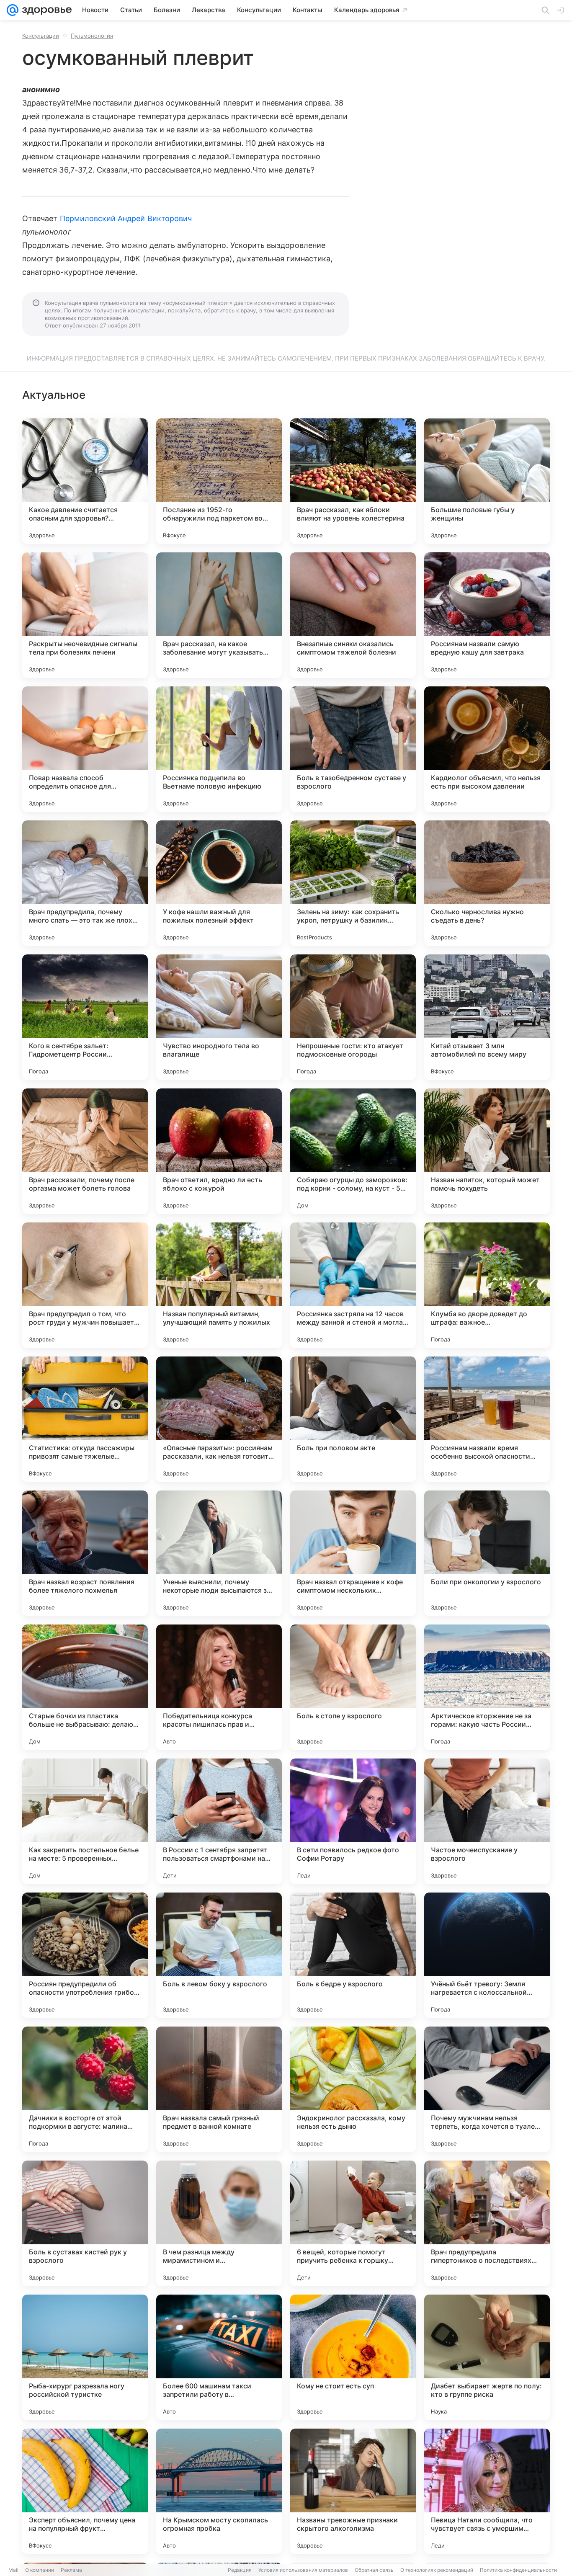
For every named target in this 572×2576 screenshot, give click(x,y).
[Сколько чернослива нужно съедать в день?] (487, 883)
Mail (13, 2570)
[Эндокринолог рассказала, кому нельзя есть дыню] (353, 2089)
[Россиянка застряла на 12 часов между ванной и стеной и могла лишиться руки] (353, 1285)
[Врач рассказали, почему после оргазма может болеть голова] (85, 1151)
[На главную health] (45, 10)
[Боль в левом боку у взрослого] (219, 1955)
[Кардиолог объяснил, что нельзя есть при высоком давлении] (487, 749)
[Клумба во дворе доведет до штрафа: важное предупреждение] (487, 1285)
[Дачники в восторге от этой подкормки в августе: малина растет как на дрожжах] (85, 2089)
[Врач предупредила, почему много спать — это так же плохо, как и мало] (85, 883)
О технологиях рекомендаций (437, 2570)
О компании (40, 2570)
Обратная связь (374, 2570)
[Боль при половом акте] (353, 1419)
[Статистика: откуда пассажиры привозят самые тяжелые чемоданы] (85, 1419)
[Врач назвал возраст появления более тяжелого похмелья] (85, 1553)
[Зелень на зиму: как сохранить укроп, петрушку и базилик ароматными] (353, 883)
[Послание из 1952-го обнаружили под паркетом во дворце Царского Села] (219, 481)
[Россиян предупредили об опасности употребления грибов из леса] (85, 1955)
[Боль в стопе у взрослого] (353, 1687)
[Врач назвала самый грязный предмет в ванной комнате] (219, 2089)
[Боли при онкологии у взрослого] (487, 1553)
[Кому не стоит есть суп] (353, 2357)
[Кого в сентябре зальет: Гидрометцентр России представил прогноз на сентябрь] (85, 1017)
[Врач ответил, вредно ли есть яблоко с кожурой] (219, 1151)
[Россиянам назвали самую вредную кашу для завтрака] (487, 615)
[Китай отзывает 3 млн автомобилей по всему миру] (487, 1017)
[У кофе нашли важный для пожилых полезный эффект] (219, 883)
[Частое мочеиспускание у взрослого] (487, 1821)
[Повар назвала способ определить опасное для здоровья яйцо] (85, 749)
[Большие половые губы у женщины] (487, 481)
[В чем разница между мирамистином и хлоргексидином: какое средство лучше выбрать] (219, 2223)
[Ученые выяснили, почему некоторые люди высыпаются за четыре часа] (219, 1553)
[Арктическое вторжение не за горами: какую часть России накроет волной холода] (487, 1687)
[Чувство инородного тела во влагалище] (219, 1017)
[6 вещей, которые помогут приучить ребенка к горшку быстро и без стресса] (353, 2223)
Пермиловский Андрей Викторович (126, 218)
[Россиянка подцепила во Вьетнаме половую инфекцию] (219, 749)
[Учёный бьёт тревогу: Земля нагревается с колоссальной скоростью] (487, 1955)
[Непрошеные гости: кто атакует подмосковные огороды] (353, 1017)
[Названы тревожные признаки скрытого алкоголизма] (353, 2491)
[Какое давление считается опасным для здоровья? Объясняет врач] (85, 481)
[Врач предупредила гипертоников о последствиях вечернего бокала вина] (487, 2223)
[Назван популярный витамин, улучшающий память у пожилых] (219, 1285)
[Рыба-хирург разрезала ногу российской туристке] (85, 2357)
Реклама (71, 2570)
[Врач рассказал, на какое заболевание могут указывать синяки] (219, 615)
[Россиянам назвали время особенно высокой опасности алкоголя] (487, 1419)
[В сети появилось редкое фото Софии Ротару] (353, 1821)
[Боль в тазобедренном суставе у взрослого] (353, 749)
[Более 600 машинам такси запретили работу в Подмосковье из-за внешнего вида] (219, 2357)
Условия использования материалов (303, 2570)
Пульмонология (92, 36)
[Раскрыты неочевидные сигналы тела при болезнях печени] (85, 615)
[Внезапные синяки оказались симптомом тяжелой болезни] (353, 615)
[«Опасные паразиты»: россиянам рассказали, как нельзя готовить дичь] (219, 1419)
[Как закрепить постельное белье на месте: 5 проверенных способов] (85, 1821)
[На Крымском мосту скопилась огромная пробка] (219, 2491)
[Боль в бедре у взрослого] (353, 1955)
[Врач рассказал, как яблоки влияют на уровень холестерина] (353, 481)
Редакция (240, 2570)
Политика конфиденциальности (518, 2570)
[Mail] (13, 10)
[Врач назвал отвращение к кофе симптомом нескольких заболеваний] (353, 1553)
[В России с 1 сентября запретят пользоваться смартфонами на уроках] (219, 1821)
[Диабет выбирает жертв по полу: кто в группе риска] (487, 2357)
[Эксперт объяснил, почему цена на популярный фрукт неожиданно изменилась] (85, 2491)
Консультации (41, 36)
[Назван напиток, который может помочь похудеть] (487, 1151)
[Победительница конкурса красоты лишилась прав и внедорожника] (219, 1687)
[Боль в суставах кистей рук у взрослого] (85, 2223)
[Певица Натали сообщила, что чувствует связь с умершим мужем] (487, 2491)
